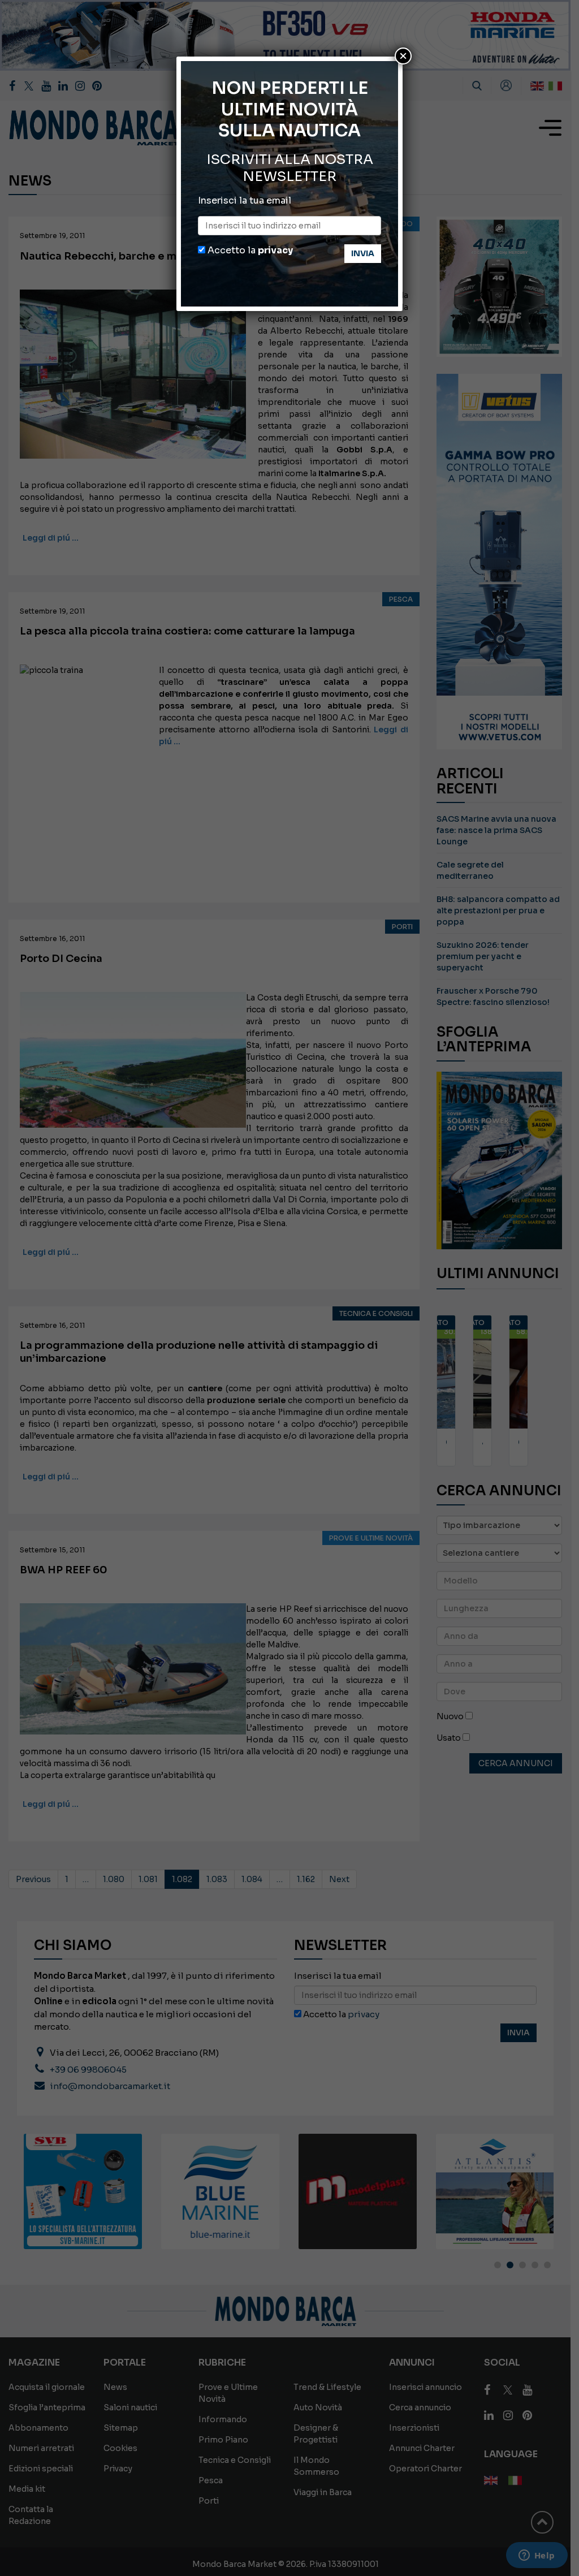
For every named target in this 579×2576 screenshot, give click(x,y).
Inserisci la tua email (245, 200)
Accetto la (249, 250)
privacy (275, 250)
